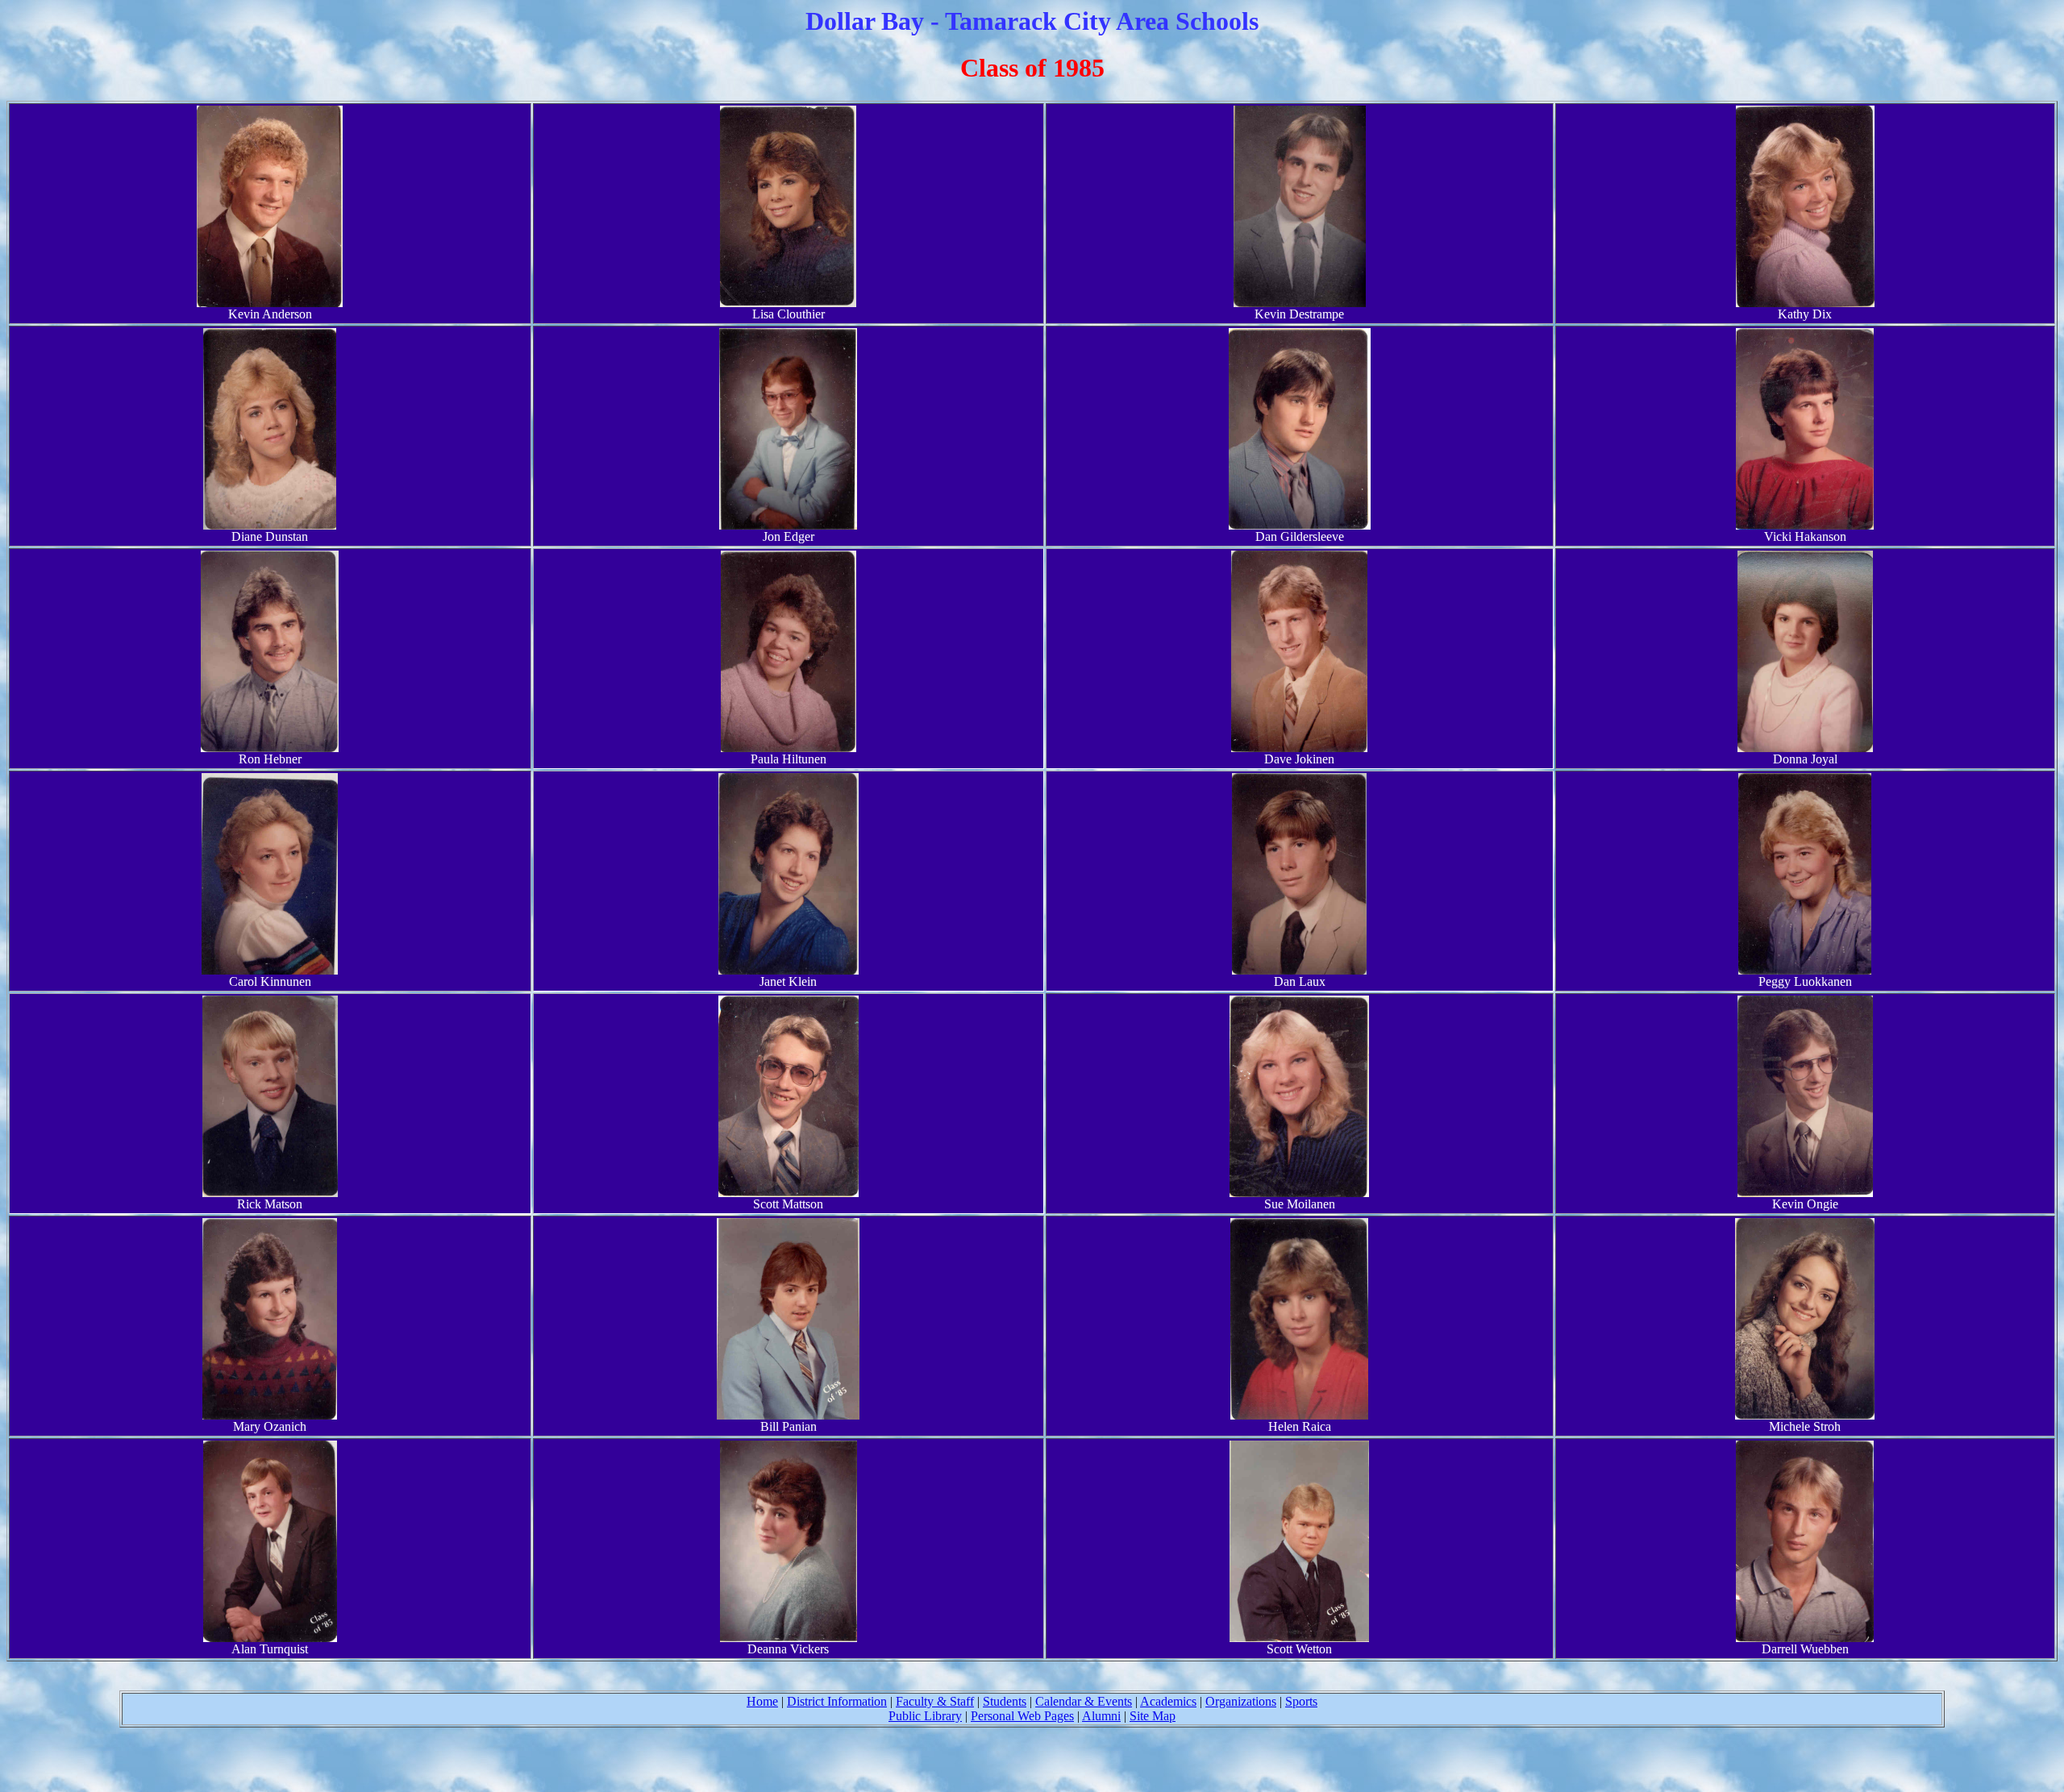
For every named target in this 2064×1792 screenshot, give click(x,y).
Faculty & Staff (935, 1701)
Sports (1301, 1701)
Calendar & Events (1084, 1701)
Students (1005, 1701)
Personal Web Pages (1022, 1716)
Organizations (1241, 1701)
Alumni (1101, 1716)
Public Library (925, 1716)
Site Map (1153, 1716)
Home (762, 1701)
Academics (1168, 1701)
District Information (837, 1701)
